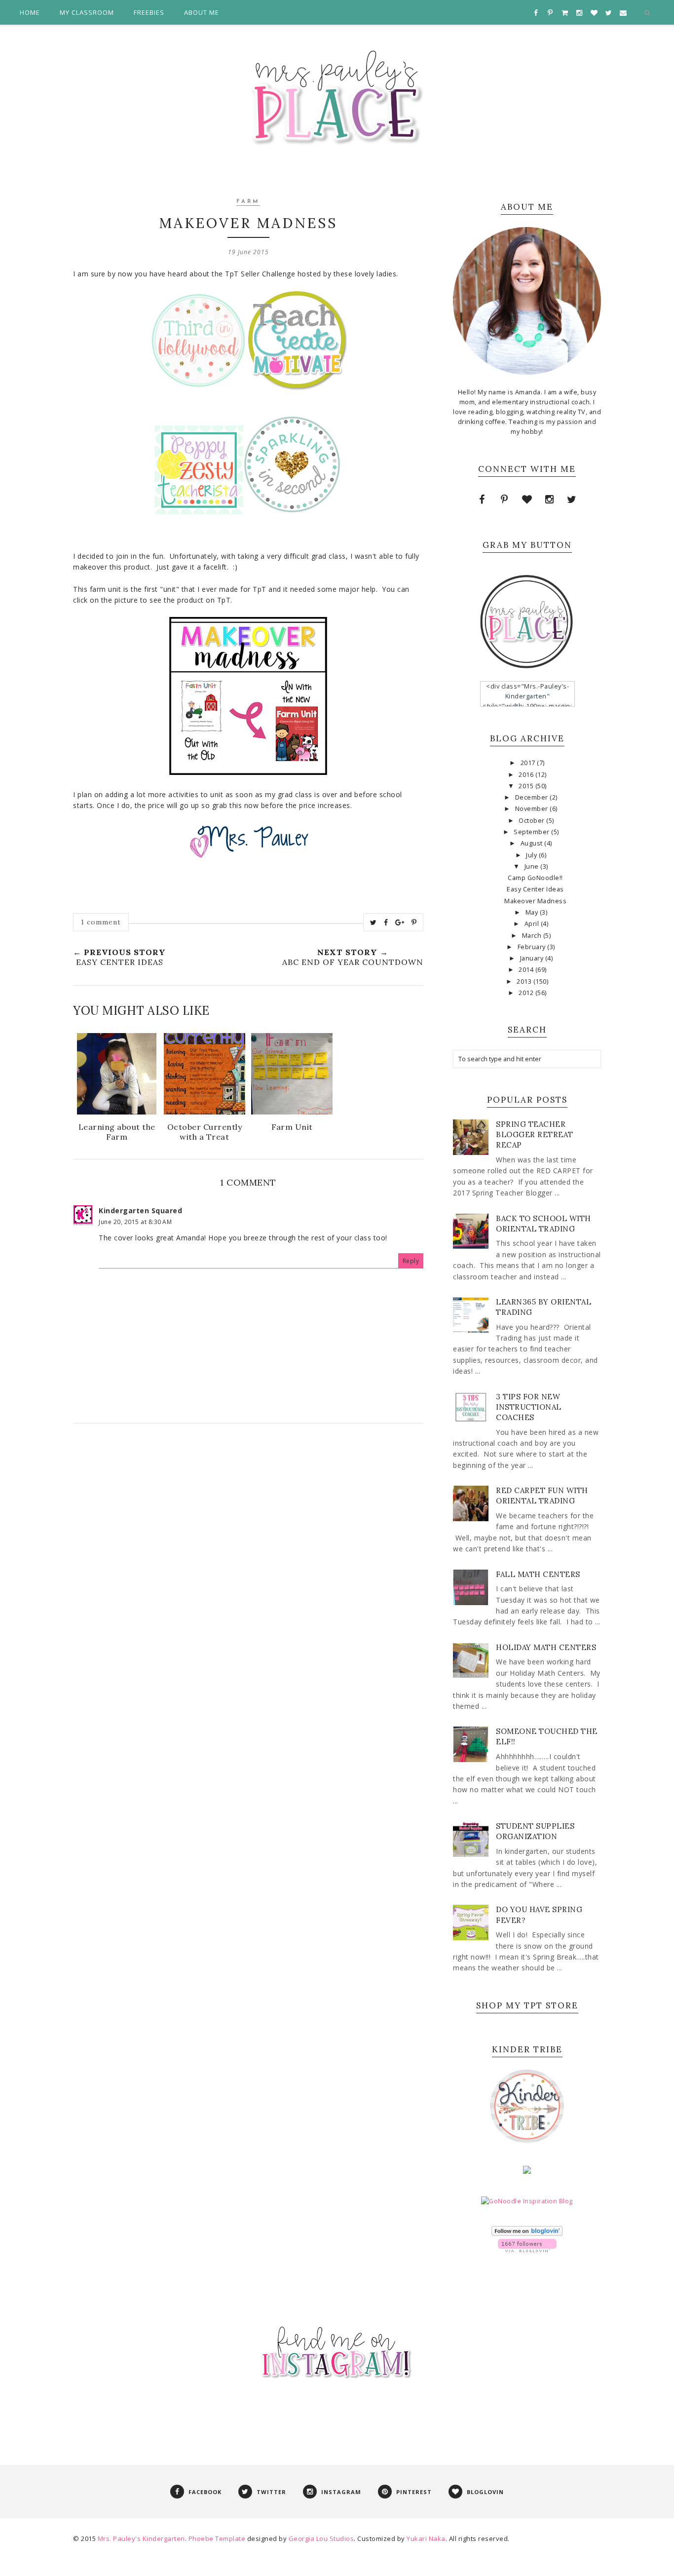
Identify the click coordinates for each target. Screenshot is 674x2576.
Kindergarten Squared (140, 1211)
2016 (527, 775)
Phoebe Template (217, 2538)
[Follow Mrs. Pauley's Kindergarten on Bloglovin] (527, 2234)
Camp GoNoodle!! (535, 878)
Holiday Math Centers (546, 1647)
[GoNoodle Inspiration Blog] (527, 2201)
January (533, 958)
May (533, 912)
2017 (529, 763)
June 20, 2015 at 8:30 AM (135, 1222)
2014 (527, 970)
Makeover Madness (535, 901)
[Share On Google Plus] (400, 923)
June (533, 866)
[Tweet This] (374, 923)
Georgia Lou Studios (321, 2538)
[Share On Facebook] (386, 923)
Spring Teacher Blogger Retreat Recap (535, 1134)
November (533, 809)
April (533, 924)
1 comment (101, 922)
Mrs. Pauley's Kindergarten (141, 2538)
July (532, 855)
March (533, 936)
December (533, 797)
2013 (525, 981)
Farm (248, 202)
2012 (527, 993)
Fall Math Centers (538, 1574)
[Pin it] (414, 923)
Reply (411, 1261)
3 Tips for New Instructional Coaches (529, 1407)
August (533, 843)
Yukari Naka (426, 2538)
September (532, 832)
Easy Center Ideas (535, 889)
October (532, 821)
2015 (527, 786)
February (533, 947)
